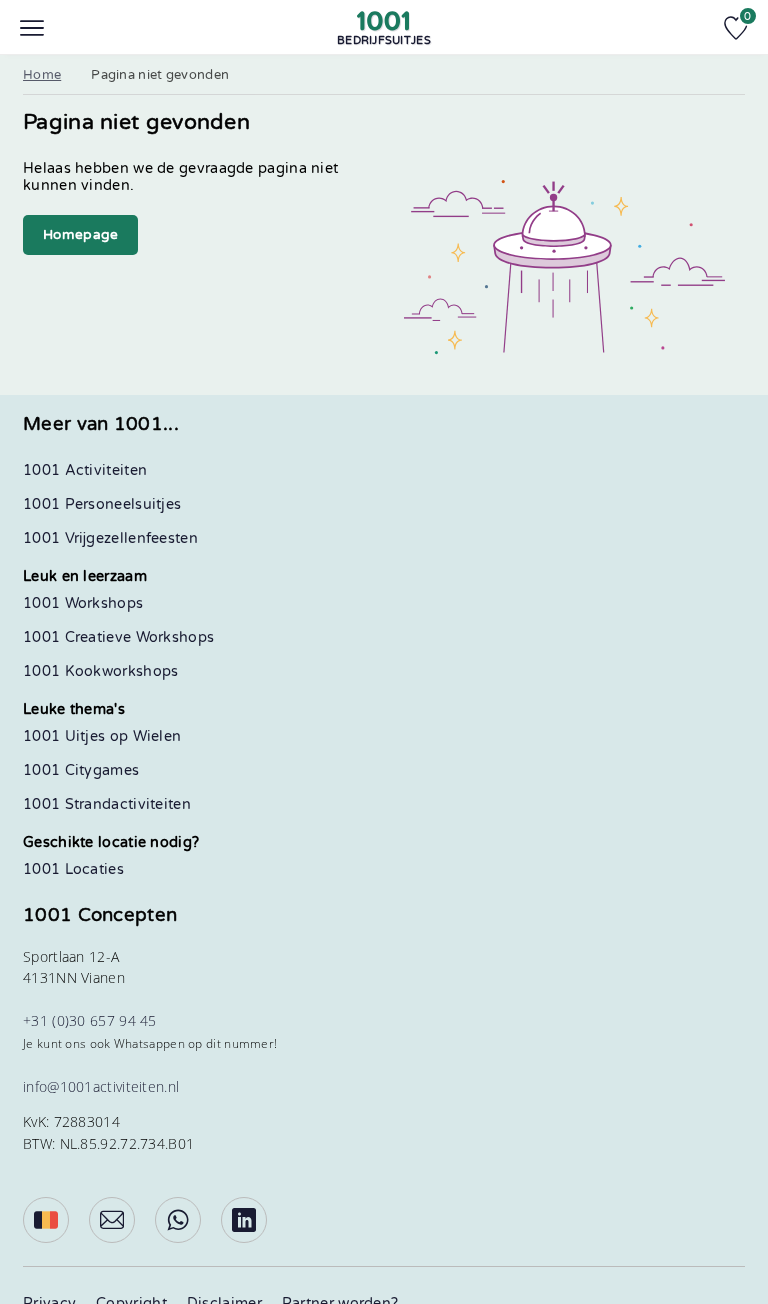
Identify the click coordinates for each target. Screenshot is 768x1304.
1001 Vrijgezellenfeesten (110, 538)
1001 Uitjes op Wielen (102, 736)
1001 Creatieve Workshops (118, 637)
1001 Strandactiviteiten (107, 804)
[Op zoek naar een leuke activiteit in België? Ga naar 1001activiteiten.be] (46, 1220)
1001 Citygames (81, 770)
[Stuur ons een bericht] (112, 1220)
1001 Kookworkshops (100, 671)
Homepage (80, 235)
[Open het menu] (32, 28)
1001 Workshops (83, 603)
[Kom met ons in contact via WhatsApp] (178, 1220)
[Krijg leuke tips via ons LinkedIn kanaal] (244, 1220)
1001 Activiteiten (85, 470)
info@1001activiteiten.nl (101, 1086)
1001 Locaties (73, 869)
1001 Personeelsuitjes (102, 504)
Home (42, 75)
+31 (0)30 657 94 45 (90, 1020)
